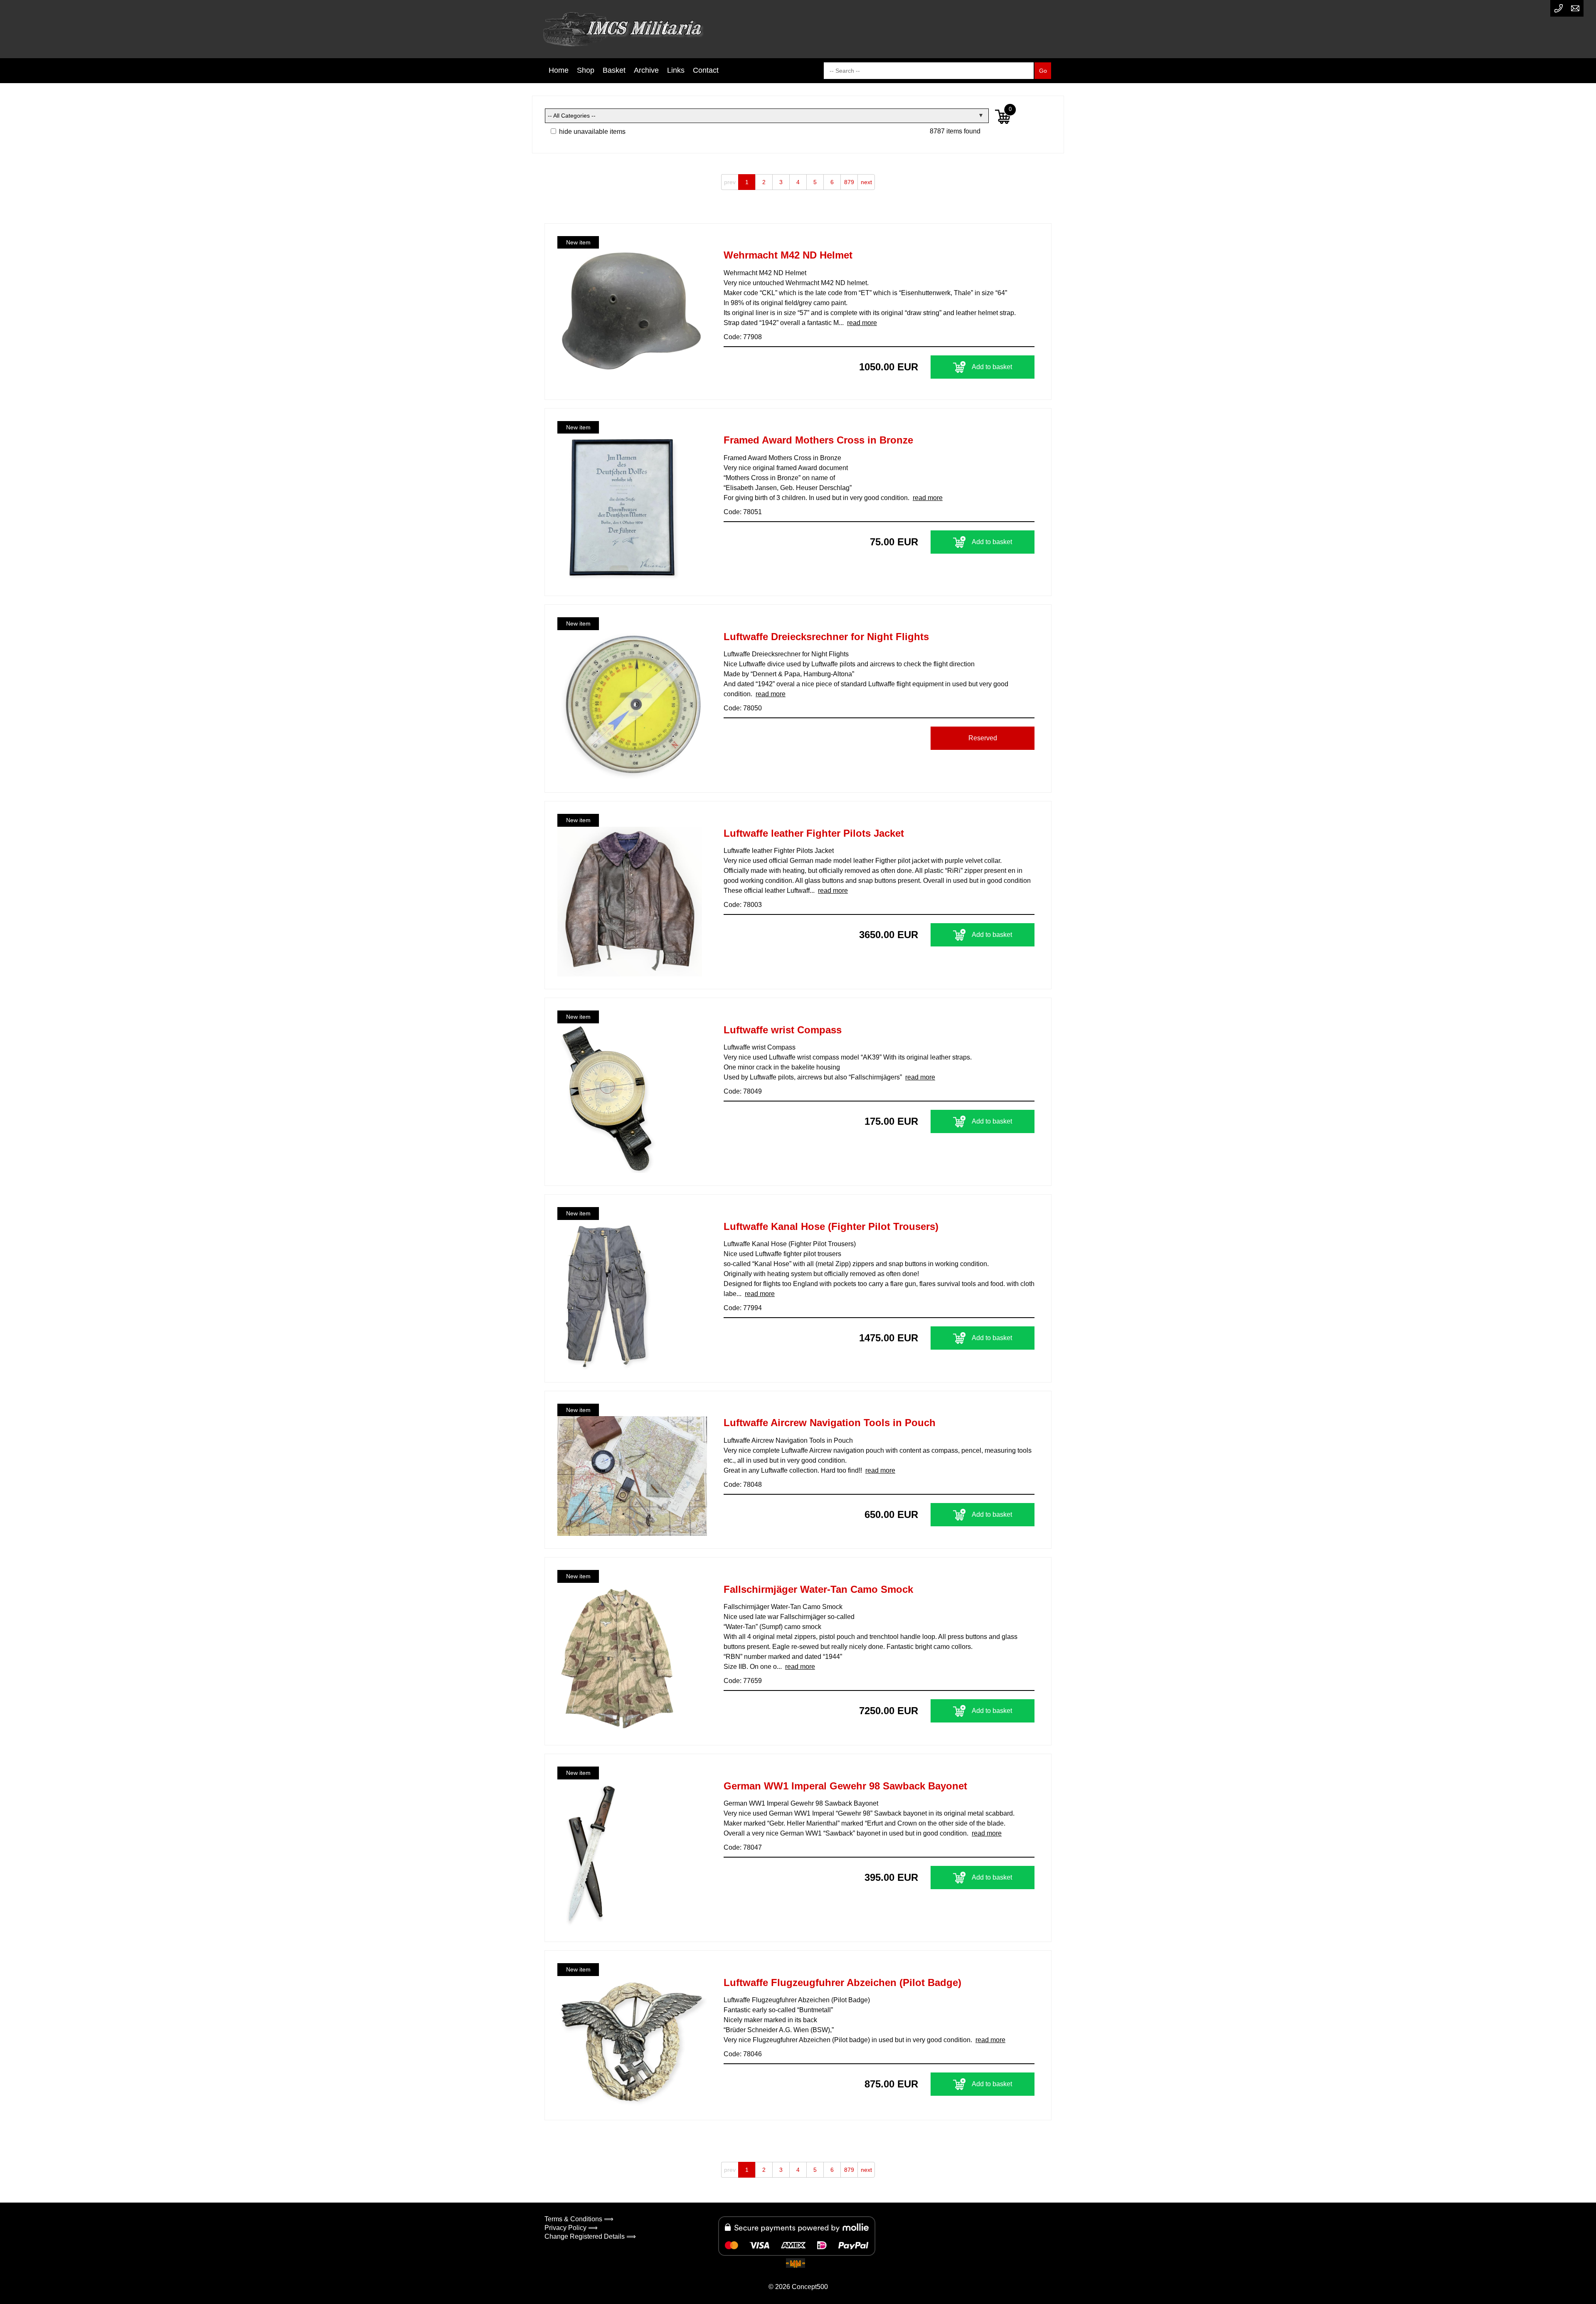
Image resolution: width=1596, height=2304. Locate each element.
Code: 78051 (743, 512)
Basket (614, 70)
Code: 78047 (743, 1847)
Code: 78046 (743, 2054)
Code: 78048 (743, 1485)
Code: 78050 (743, 708)
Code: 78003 (743, 905)
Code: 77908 (743, 337)
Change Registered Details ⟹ (590, 2236)
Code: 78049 (743, 1091)
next (866, 182)
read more (862, 323)
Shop (586, 70)
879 (849, 182)
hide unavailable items (591, 132)
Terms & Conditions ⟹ (579, 2219)
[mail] (1575, 8)
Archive (646, 70)
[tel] (1559, 8)
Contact (706, 70)
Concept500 (810, 2287)
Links (676, 70)
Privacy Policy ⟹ (571, 2228)
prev (730, 182)
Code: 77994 (743, 1308)
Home (559, 70)
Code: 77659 (743, 1681)
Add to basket (992, 367)
